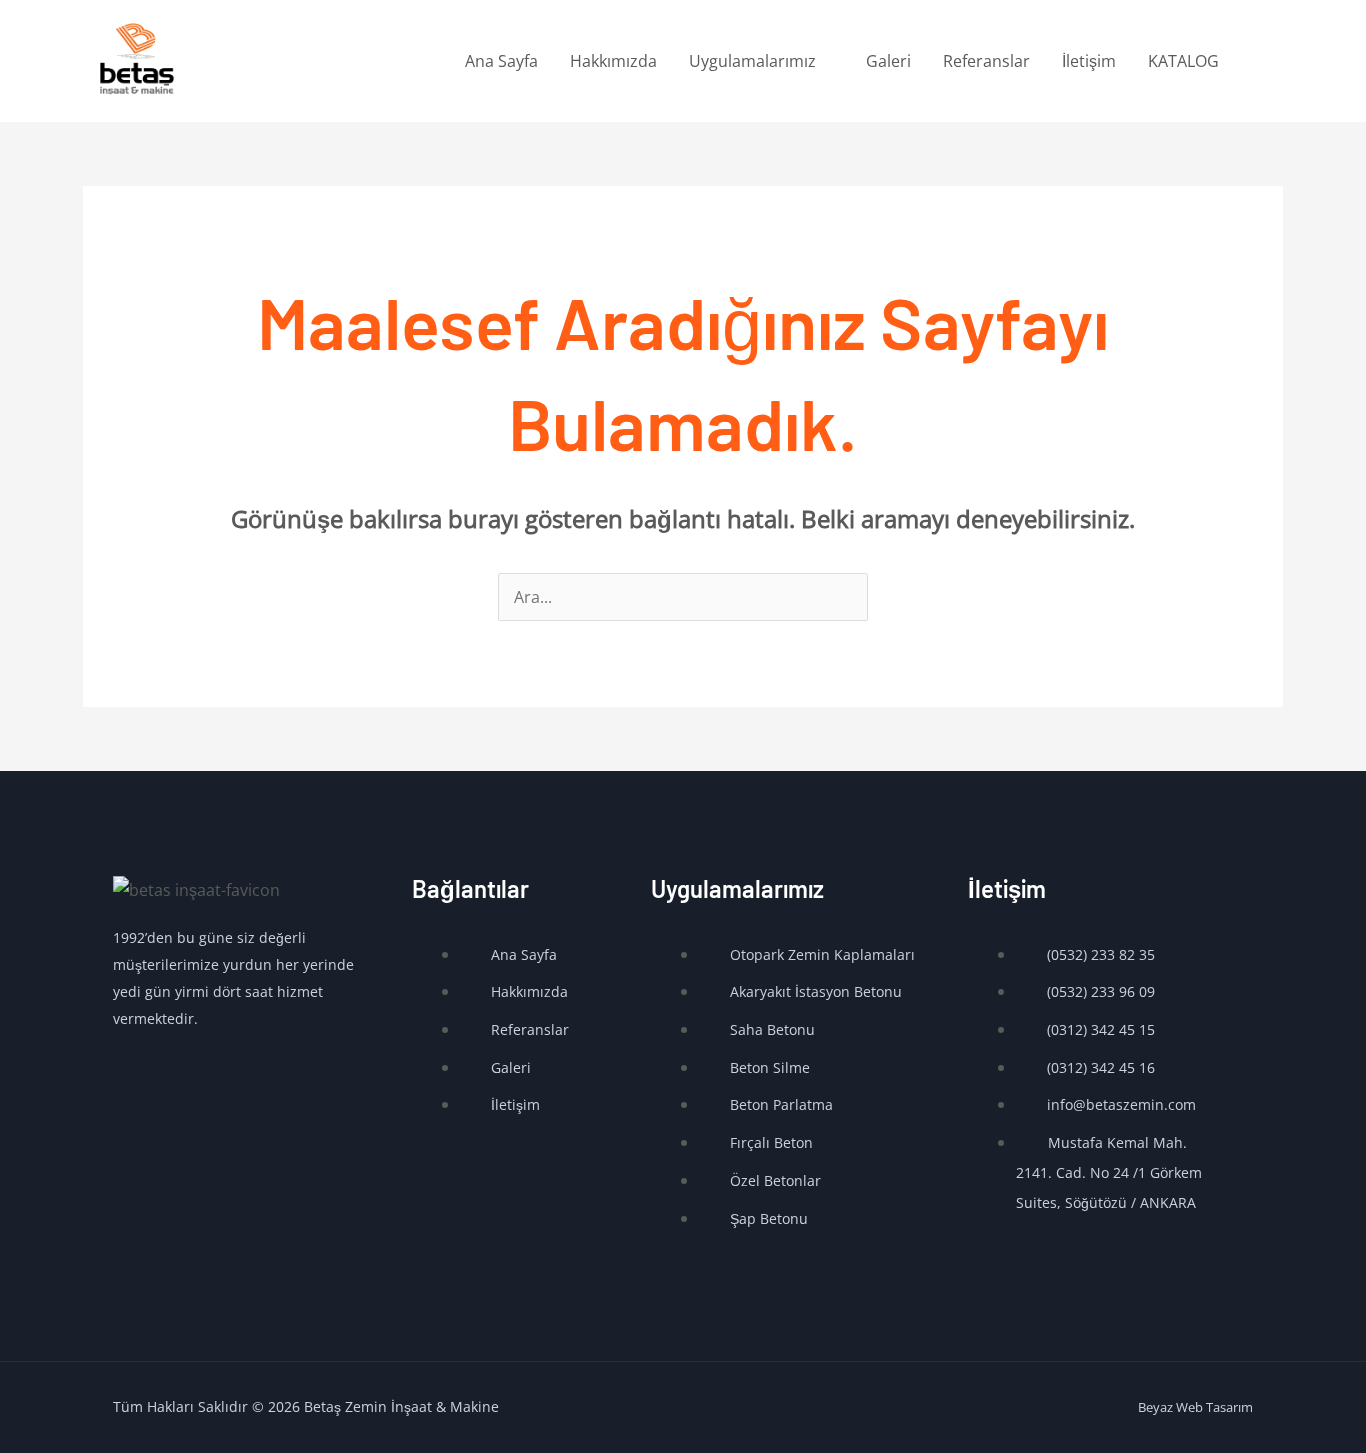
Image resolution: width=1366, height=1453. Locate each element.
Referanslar (986, 61)
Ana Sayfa (501, 61)
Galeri (888, 61)
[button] (1259, 61)
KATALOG (1183, 61)
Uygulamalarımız (752, 61)
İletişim (1089, 61)
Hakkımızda (613, 61)
